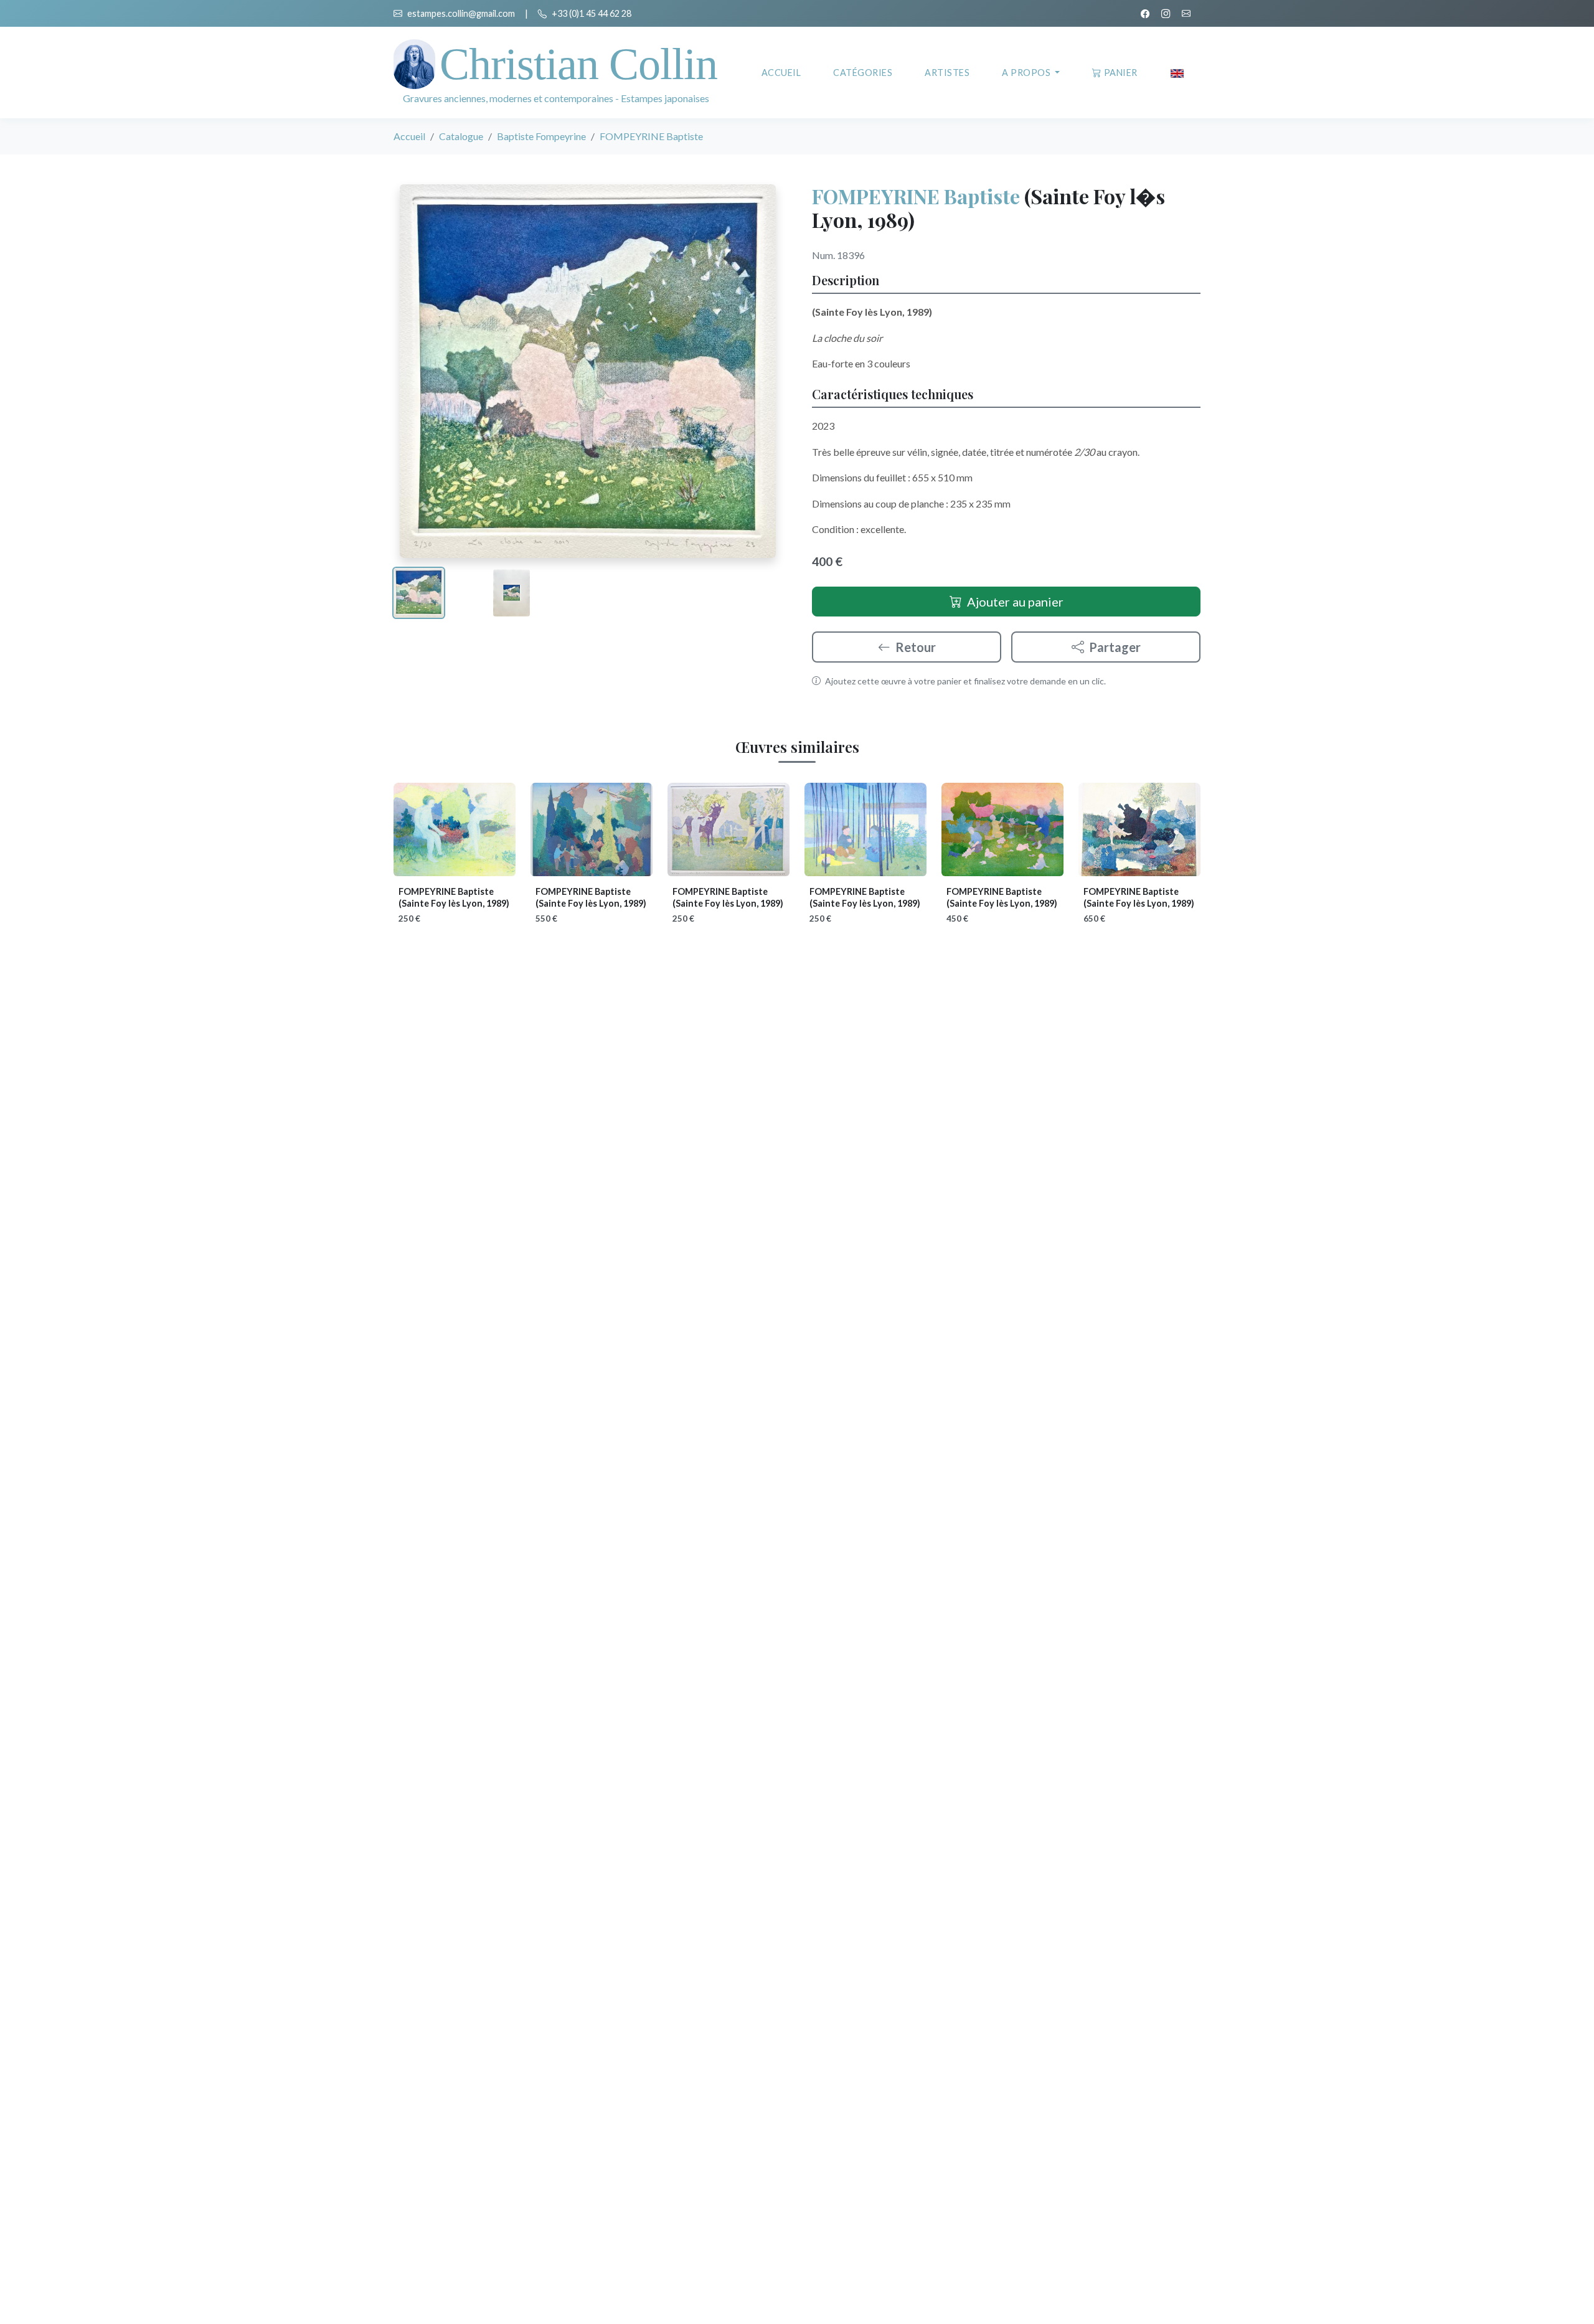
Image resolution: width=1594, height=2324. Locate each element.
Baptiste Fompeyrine (541, 136)
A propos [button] (1027, 73)
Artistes (947, 73)
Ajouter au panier (1015, 602)
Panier (1121, 73)
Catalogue (461, 136)
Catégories (863, 73)
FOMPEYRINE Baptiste (916, 196)
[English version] (1177, 73)
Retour (916, 647)
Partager (1115, 647)
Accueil (781, 73)
